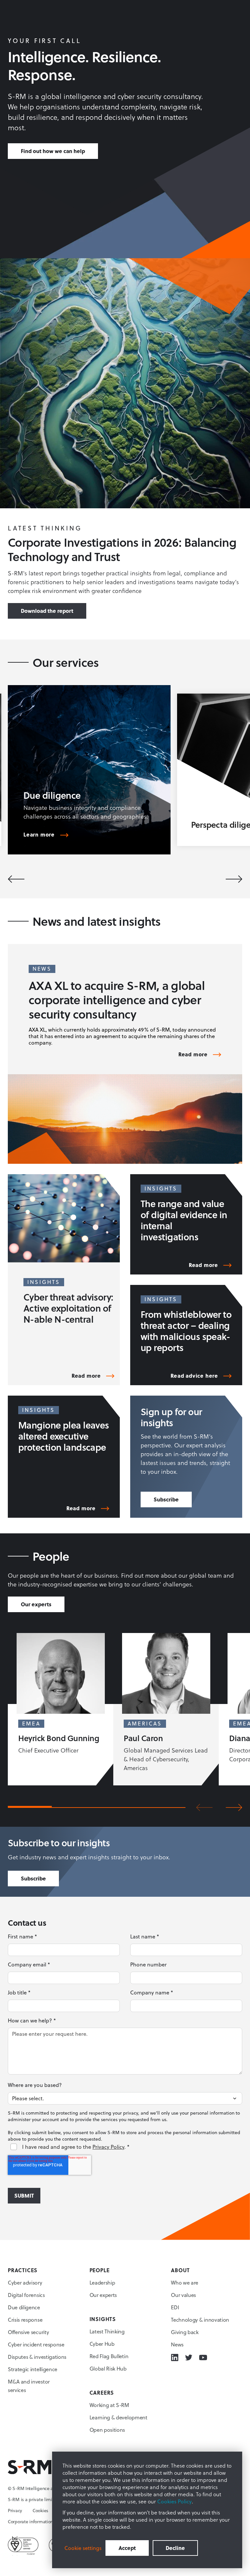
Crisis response (25, 2320)
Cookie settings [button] (83, 2548)
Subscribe (166, 1499)
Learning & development (118, 2417)
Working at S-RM (109, 2405)
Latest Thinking (107, 2331)
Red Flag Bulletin (109, 2356)
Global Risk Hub (108, 2369)
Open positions (107, 2430)
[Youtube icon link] (203, 2358)
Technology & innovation (200, 2320)
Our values (183, 2295)
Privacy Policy (108, 2147)
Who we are (185, 2283)
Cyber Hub (102, 2344)
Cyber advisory (25, 2283)
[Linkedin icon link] (175, 2358)
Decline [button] (175, 2548)
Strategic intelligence (33, 2369)
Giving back (185, 2332)
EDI (175, 2307)
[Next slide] (234, 879)
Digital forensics (26, 2295)
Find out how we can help (53, 151)
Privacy (15, 2511)
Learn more (39, 835)
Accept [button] (127, 2548)
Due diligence (24, 2307)
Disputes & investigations (37, 2357)
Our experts (36, 1604)
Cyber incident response (36, 2344)
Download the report (47, 611)
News (177, 2344)
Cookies (40, 2511)
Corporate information (30, 2522)
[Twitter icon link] (189, 2358)
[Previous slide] (16, 879)
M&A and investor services (29, 2386)
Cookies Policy (174, 2501)
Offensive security (28, 2332)
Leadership (102, 2283)
